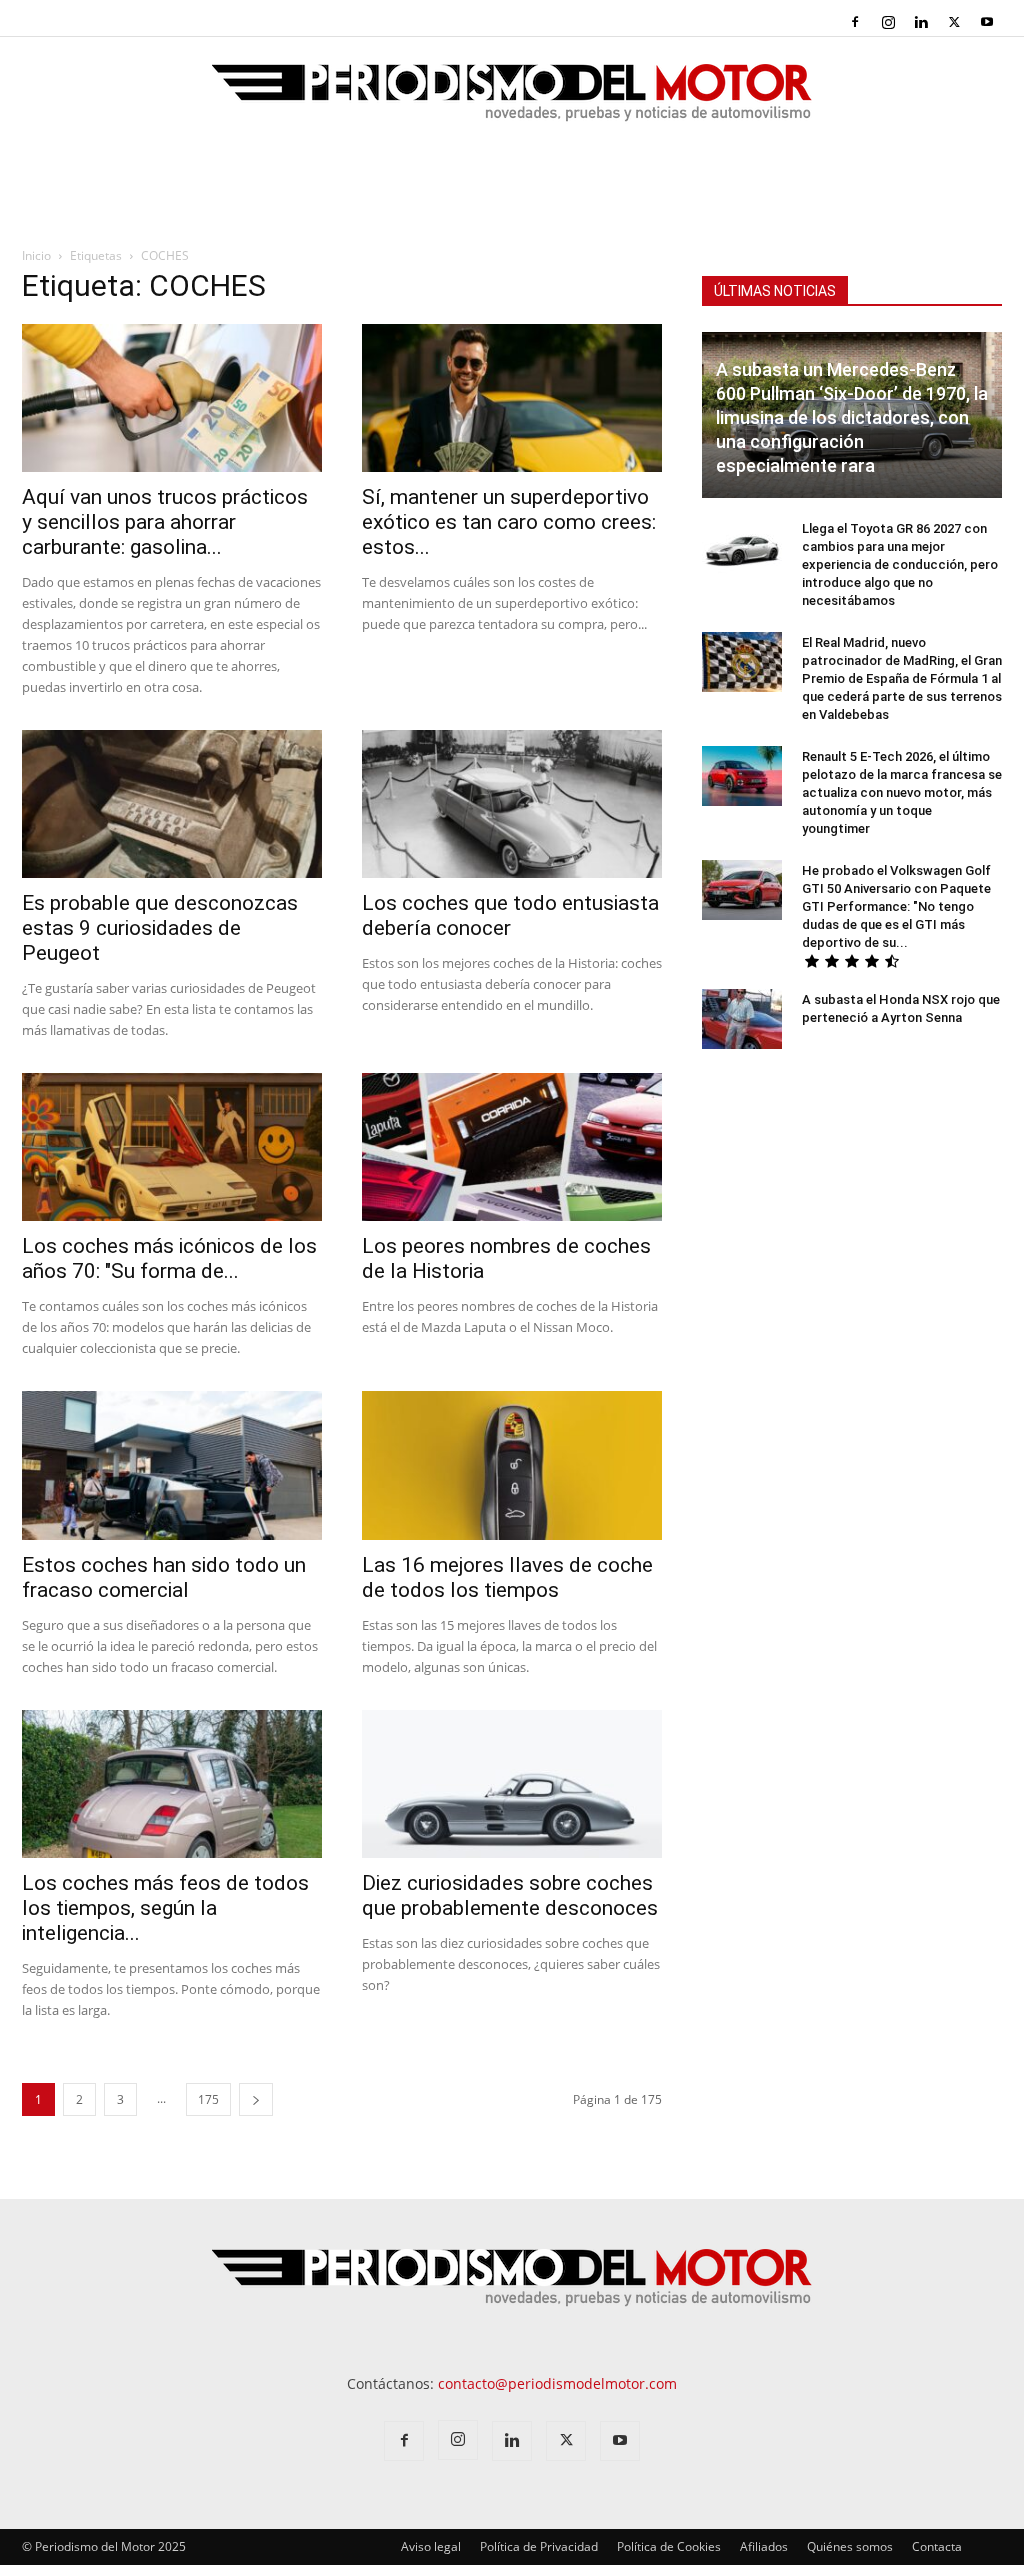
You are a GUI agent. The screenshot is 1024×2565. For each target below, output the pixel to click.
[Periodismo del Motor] (512, 103)
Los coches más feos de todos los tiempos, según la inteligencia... (165, 1908)
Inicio (36, 255)
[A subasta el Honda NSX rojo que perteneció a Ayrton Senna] (742, 1019)
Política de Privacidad (539, 2546)
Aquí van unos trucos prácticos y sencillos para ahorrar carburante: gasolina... (165, 522)
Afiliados (764, 2546)
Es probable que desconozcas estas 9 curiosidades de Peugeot (160, 928)
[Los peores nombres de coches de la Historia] (512, 1147)
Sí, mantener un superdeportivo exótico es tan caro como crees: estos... (509, 522)
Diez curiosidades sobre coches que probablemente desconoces (510, 1895)
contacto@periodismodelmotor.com (557, 2383)
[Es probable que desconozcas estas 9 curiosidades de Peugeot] (172, 804)
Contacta (937, 2546)
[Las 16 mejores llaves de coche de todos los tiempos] (512, 1465)
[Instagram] (888, 22)
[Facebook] (855, 22)
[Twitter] (954, 22)
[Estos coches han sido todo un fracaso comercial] (172, 1465)
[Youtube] (987, 22)
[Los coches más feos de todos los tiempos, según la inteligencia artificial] (172, 1784)
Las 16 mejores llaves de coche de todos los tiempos (507, 1577)
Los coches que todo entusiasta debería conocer (510, 915)
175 (208, 2099)
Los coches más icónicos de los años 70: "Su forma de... (169, 1258)
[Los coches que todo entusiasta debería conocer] (512, 804)
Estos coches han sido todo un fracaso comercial (164, 1577)
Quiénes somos (850, 2546)
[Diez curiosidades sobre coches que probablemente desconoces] (512, 1784)
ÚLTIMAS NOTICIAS (775, 291)
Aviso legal (431, 2546)
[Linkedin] (921, 22)
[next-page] (256, 2099)
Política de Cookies (669, 2546)
